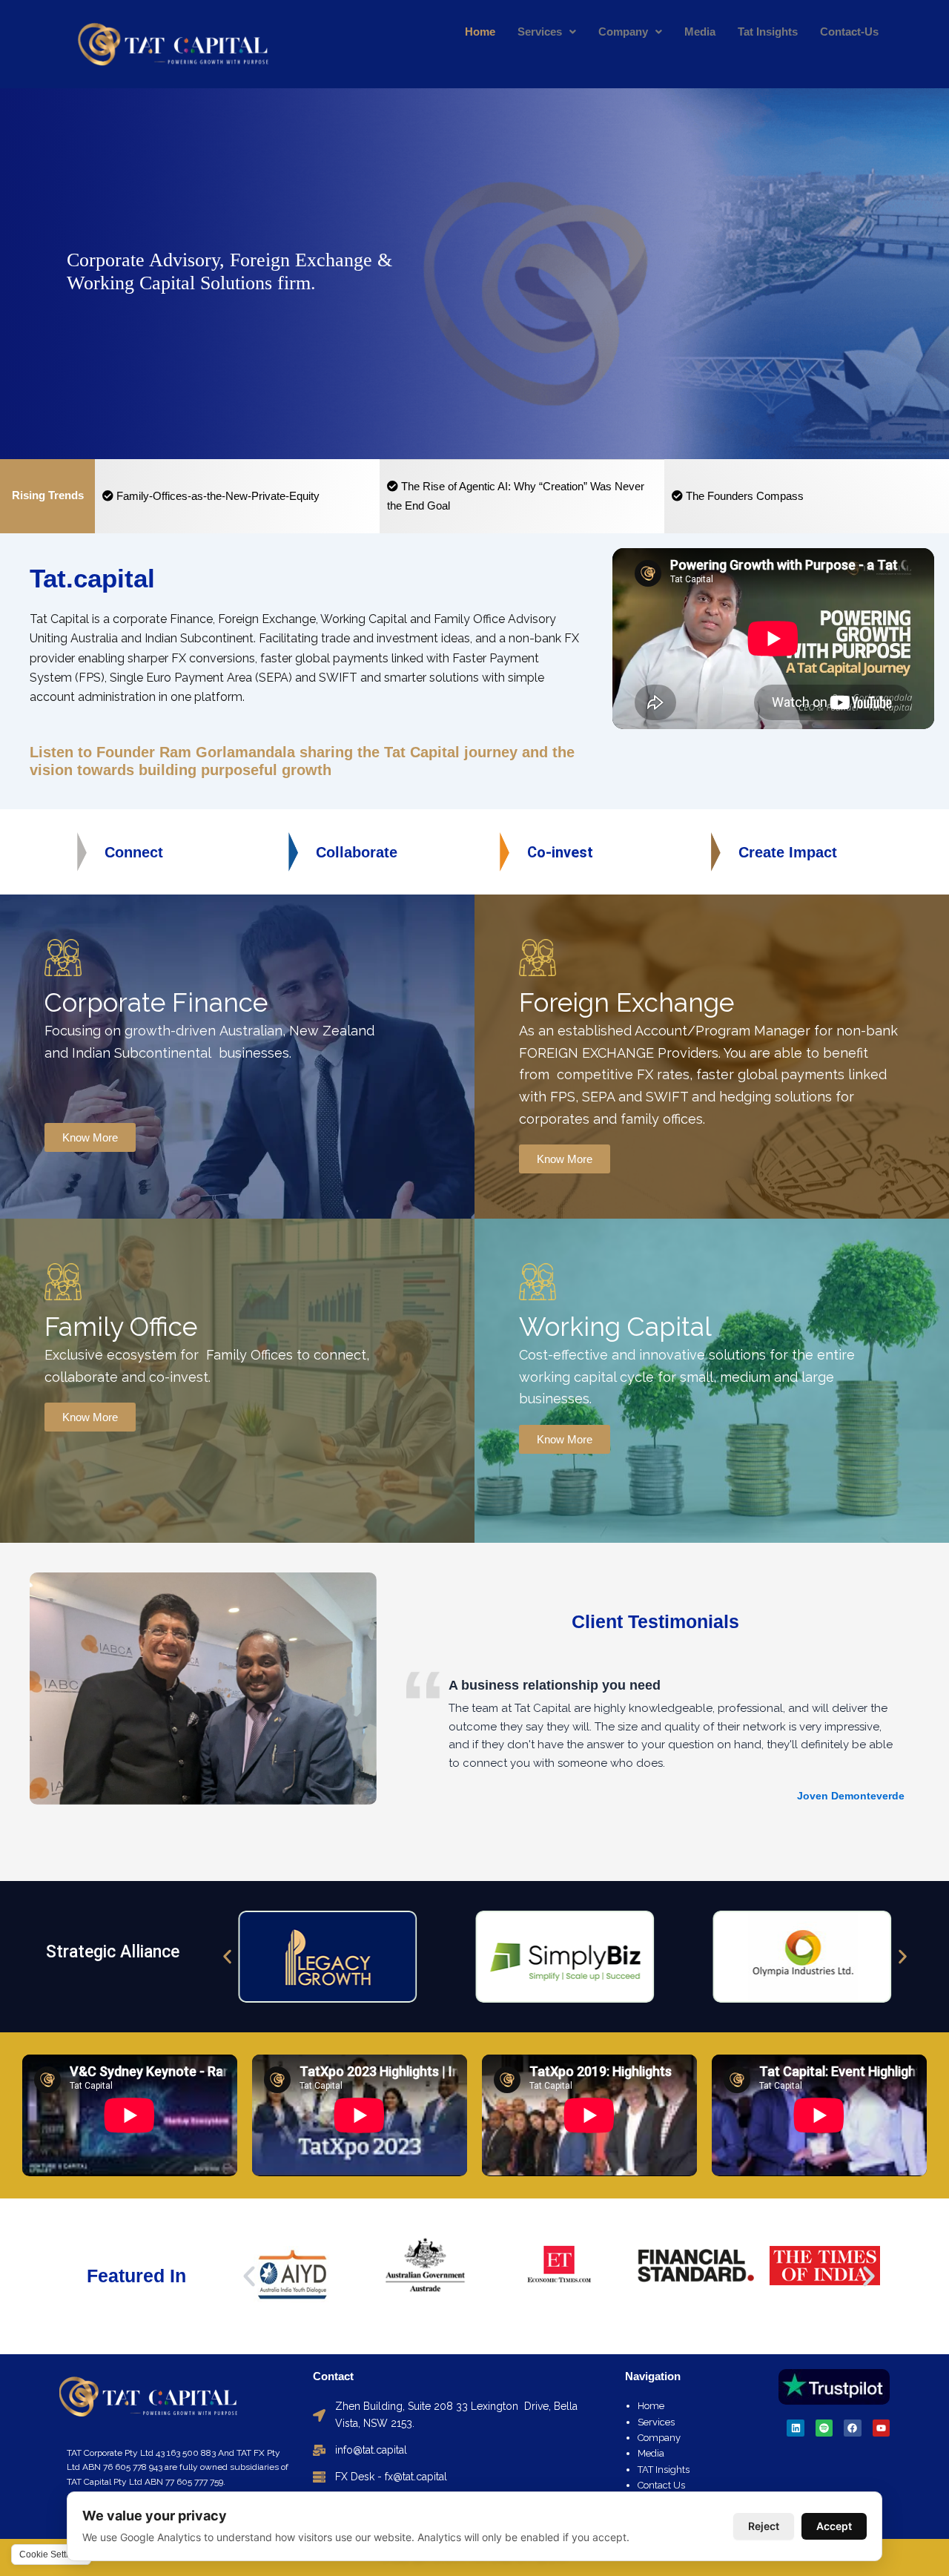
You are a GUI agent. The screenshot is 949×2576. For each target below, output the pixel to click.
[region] (474, 274)
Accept (834, 2526)
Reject (764, 2526)
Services (540, 32)
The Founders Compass (743, 496)
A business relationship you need (555, 1685)
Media (700, 32)
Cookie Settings (51, 2554)
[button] (227, 1957)
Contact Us (661, 2485)
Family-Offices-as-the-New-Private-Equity (216, 496)
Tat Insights (768, 32)
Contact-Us (849, 32)
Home (480, 32)
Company (623, 32)
